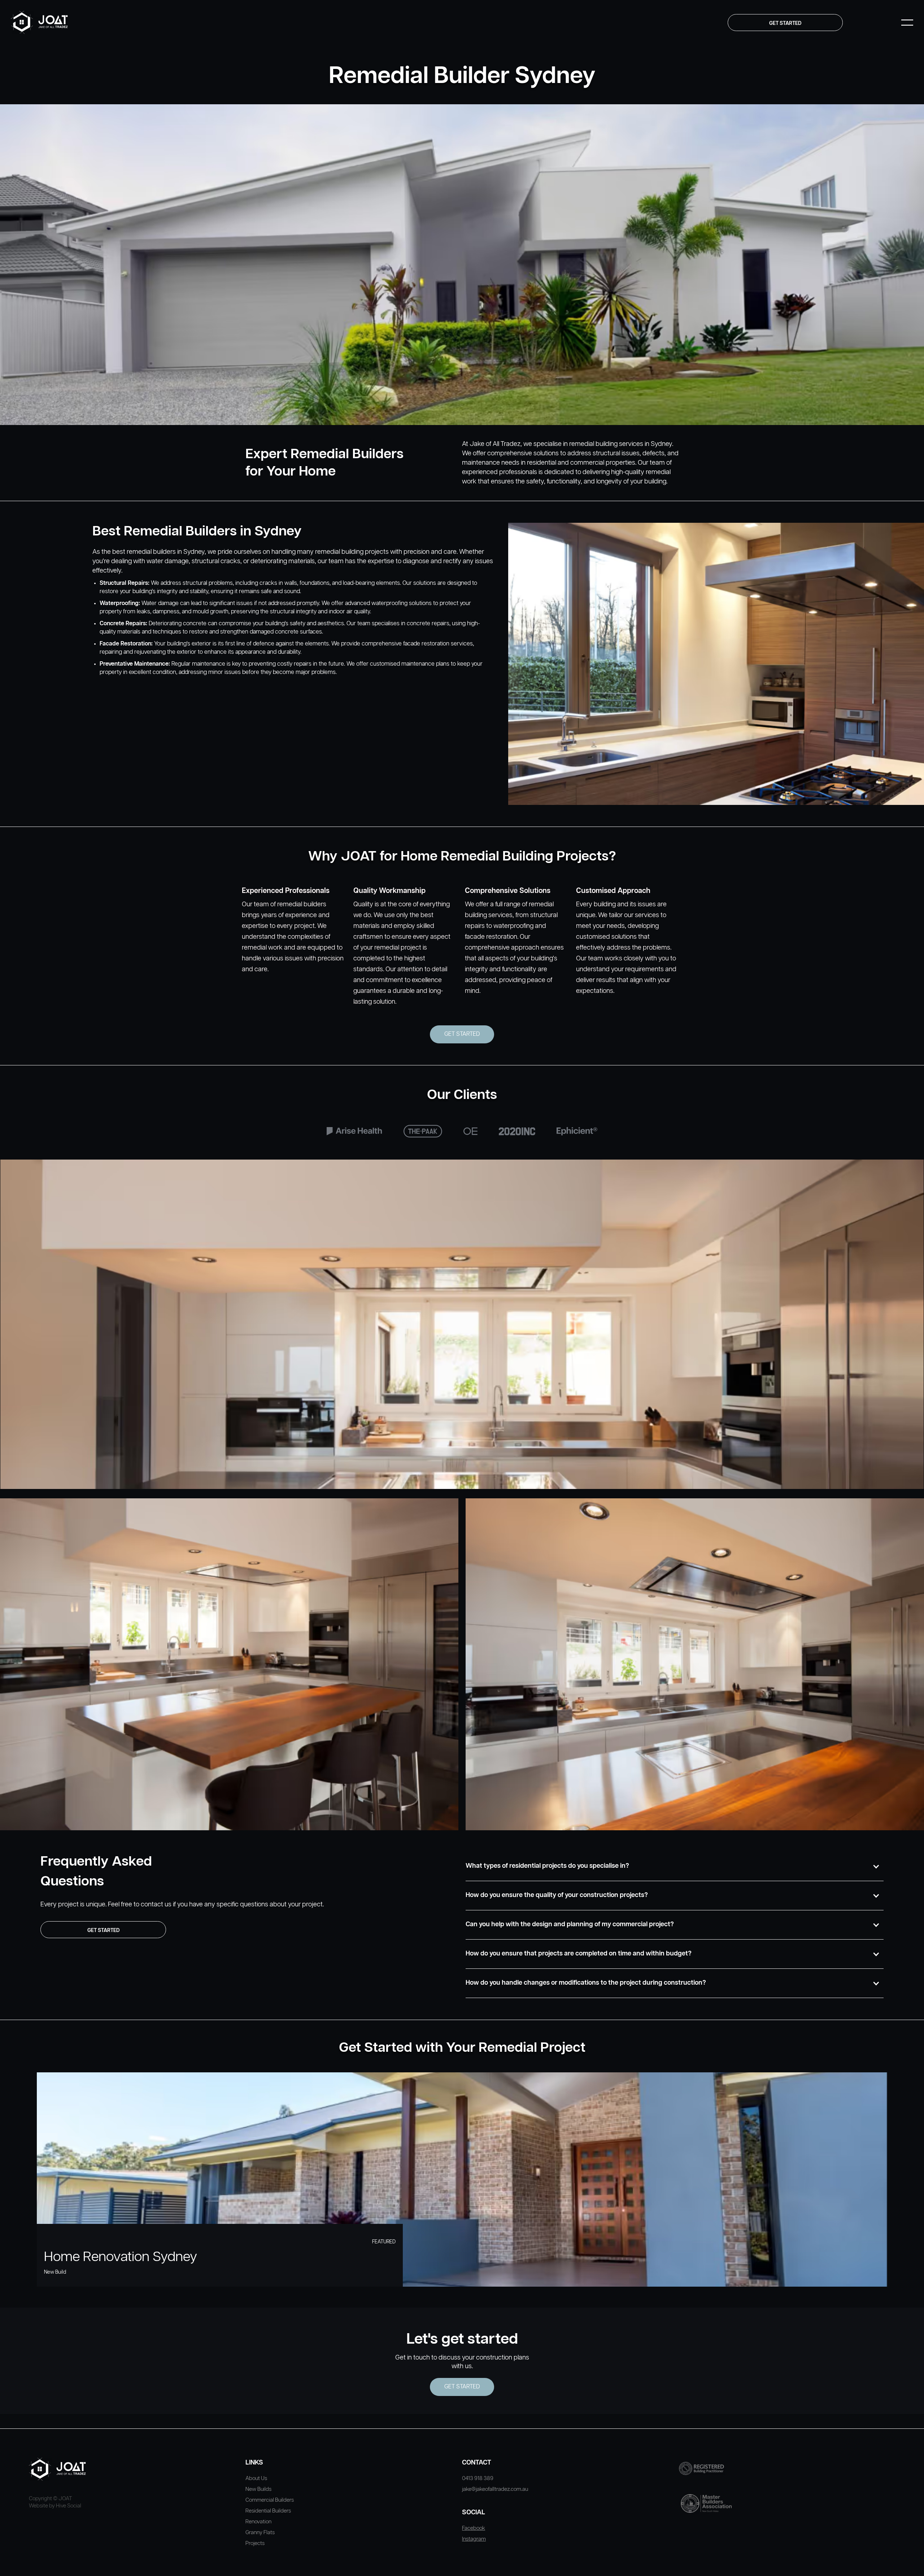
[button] (675, 1866)
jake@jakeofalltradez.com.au (495, 2489)
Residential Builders (268, 2511)
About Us (256, 2478)
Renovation (258, 2522)
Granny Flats (260, 2533)
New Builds (258, 2489)
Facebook (474, 2528)
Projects (255, 2543)
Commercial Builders (270, 2500)
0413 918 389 (478, 2478)
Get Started (462, 1034)
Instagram (474, 2539)
